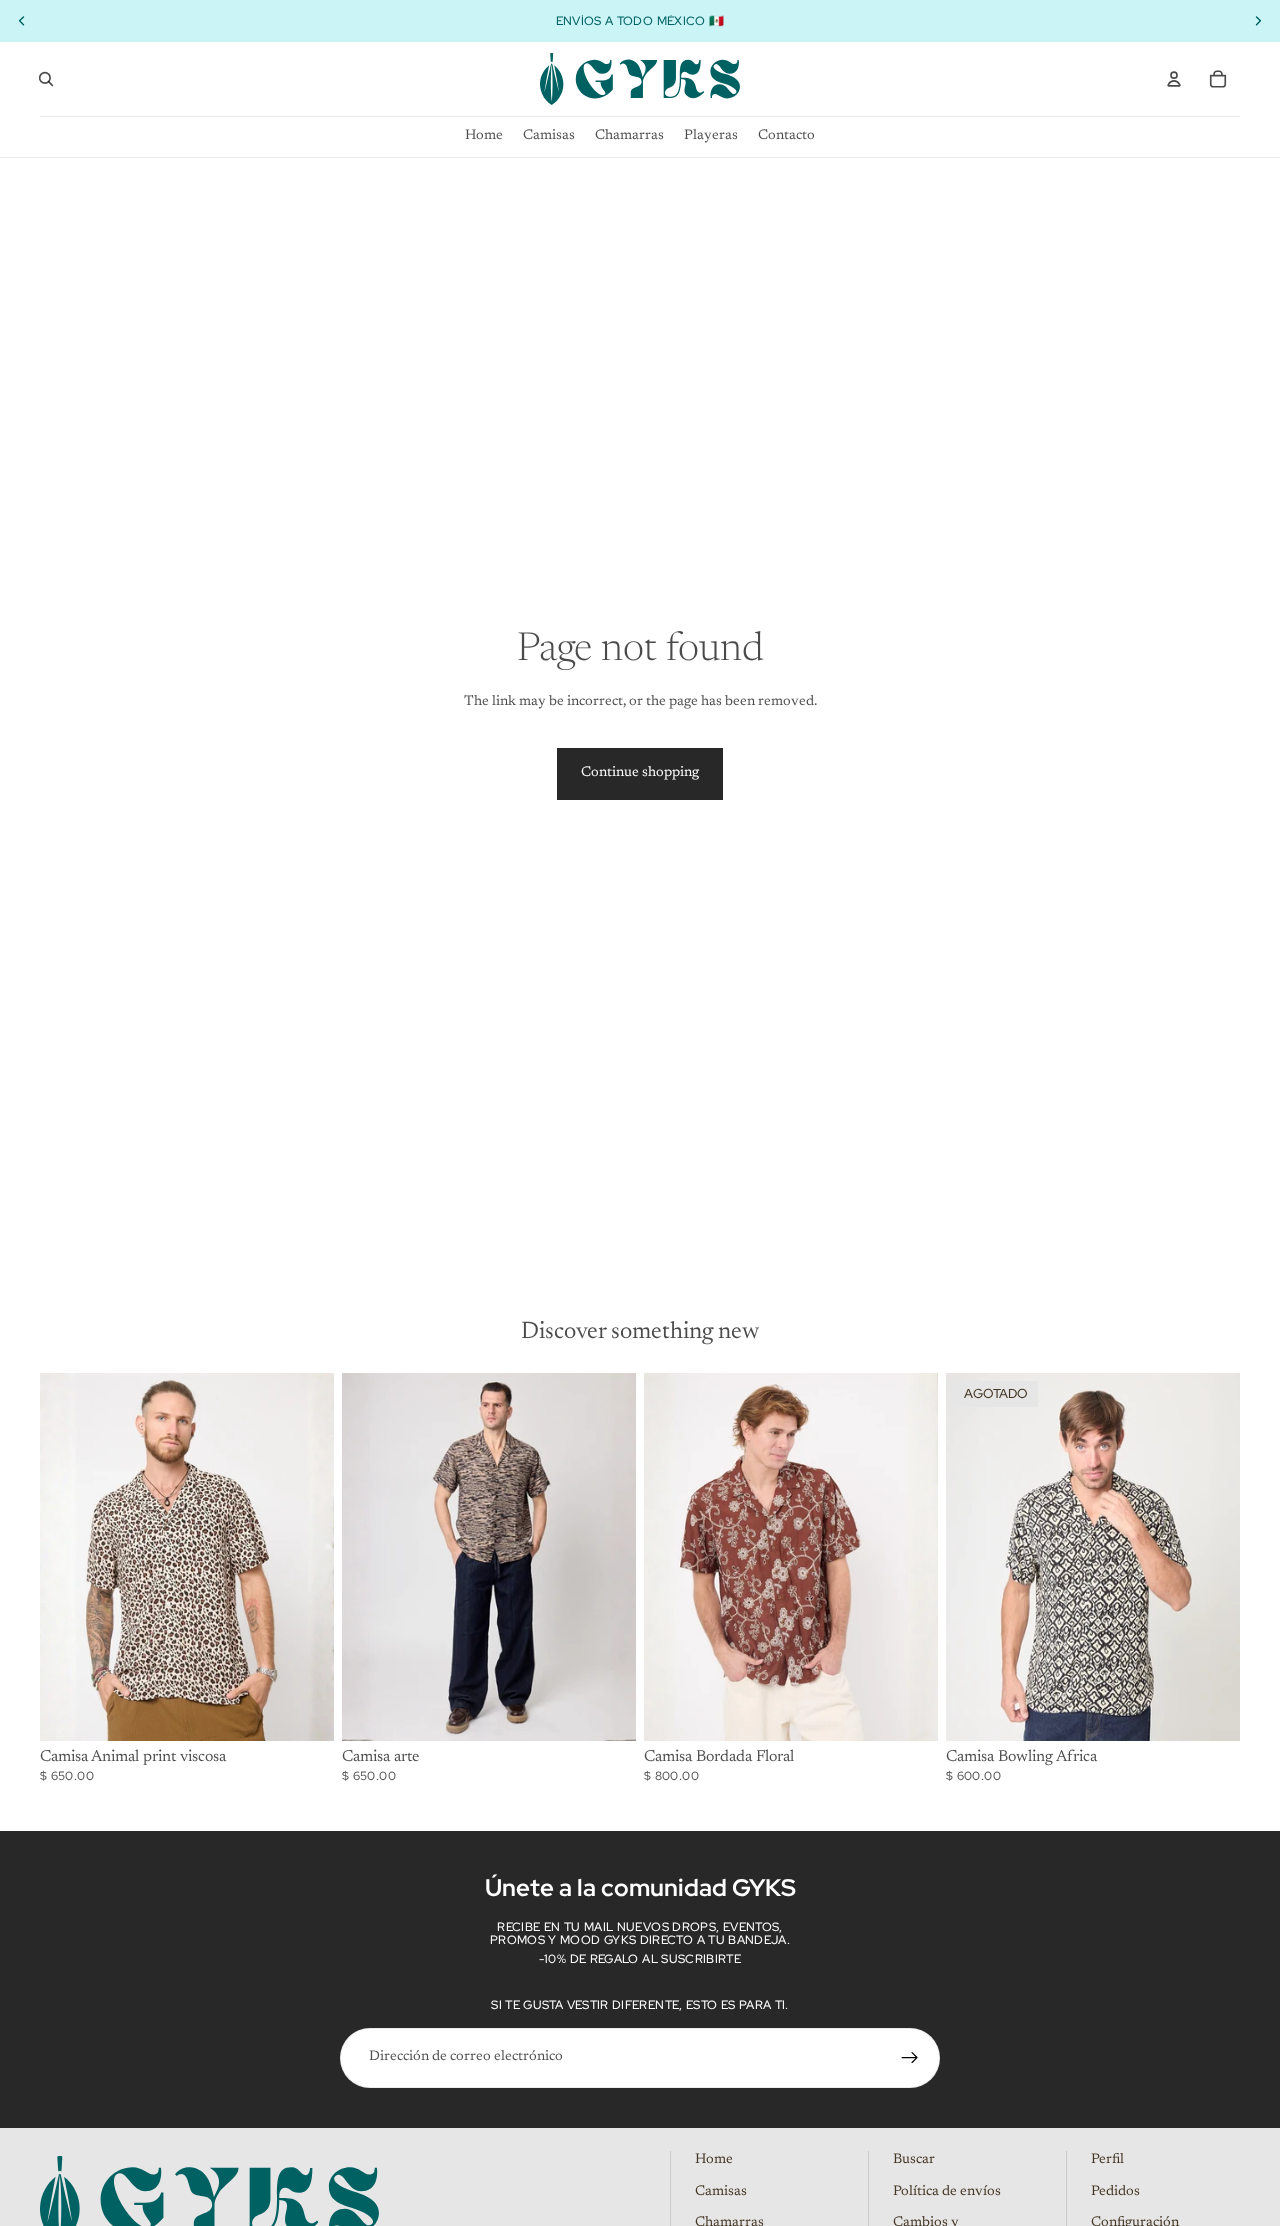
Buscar (914, 2160)
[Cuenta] (1174, 79)
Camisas (721, 2192)
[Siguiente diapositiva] (304, 1557)
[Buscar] (46, 79)
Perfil (1107, 2160)
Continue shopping (640, 773)
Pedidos (1115, 2192)
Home (714, 2160)
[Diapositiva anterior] (70, 1557)
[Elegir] (303, 1710)
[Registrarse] (910, 2058)
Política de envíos (947, 2192)
